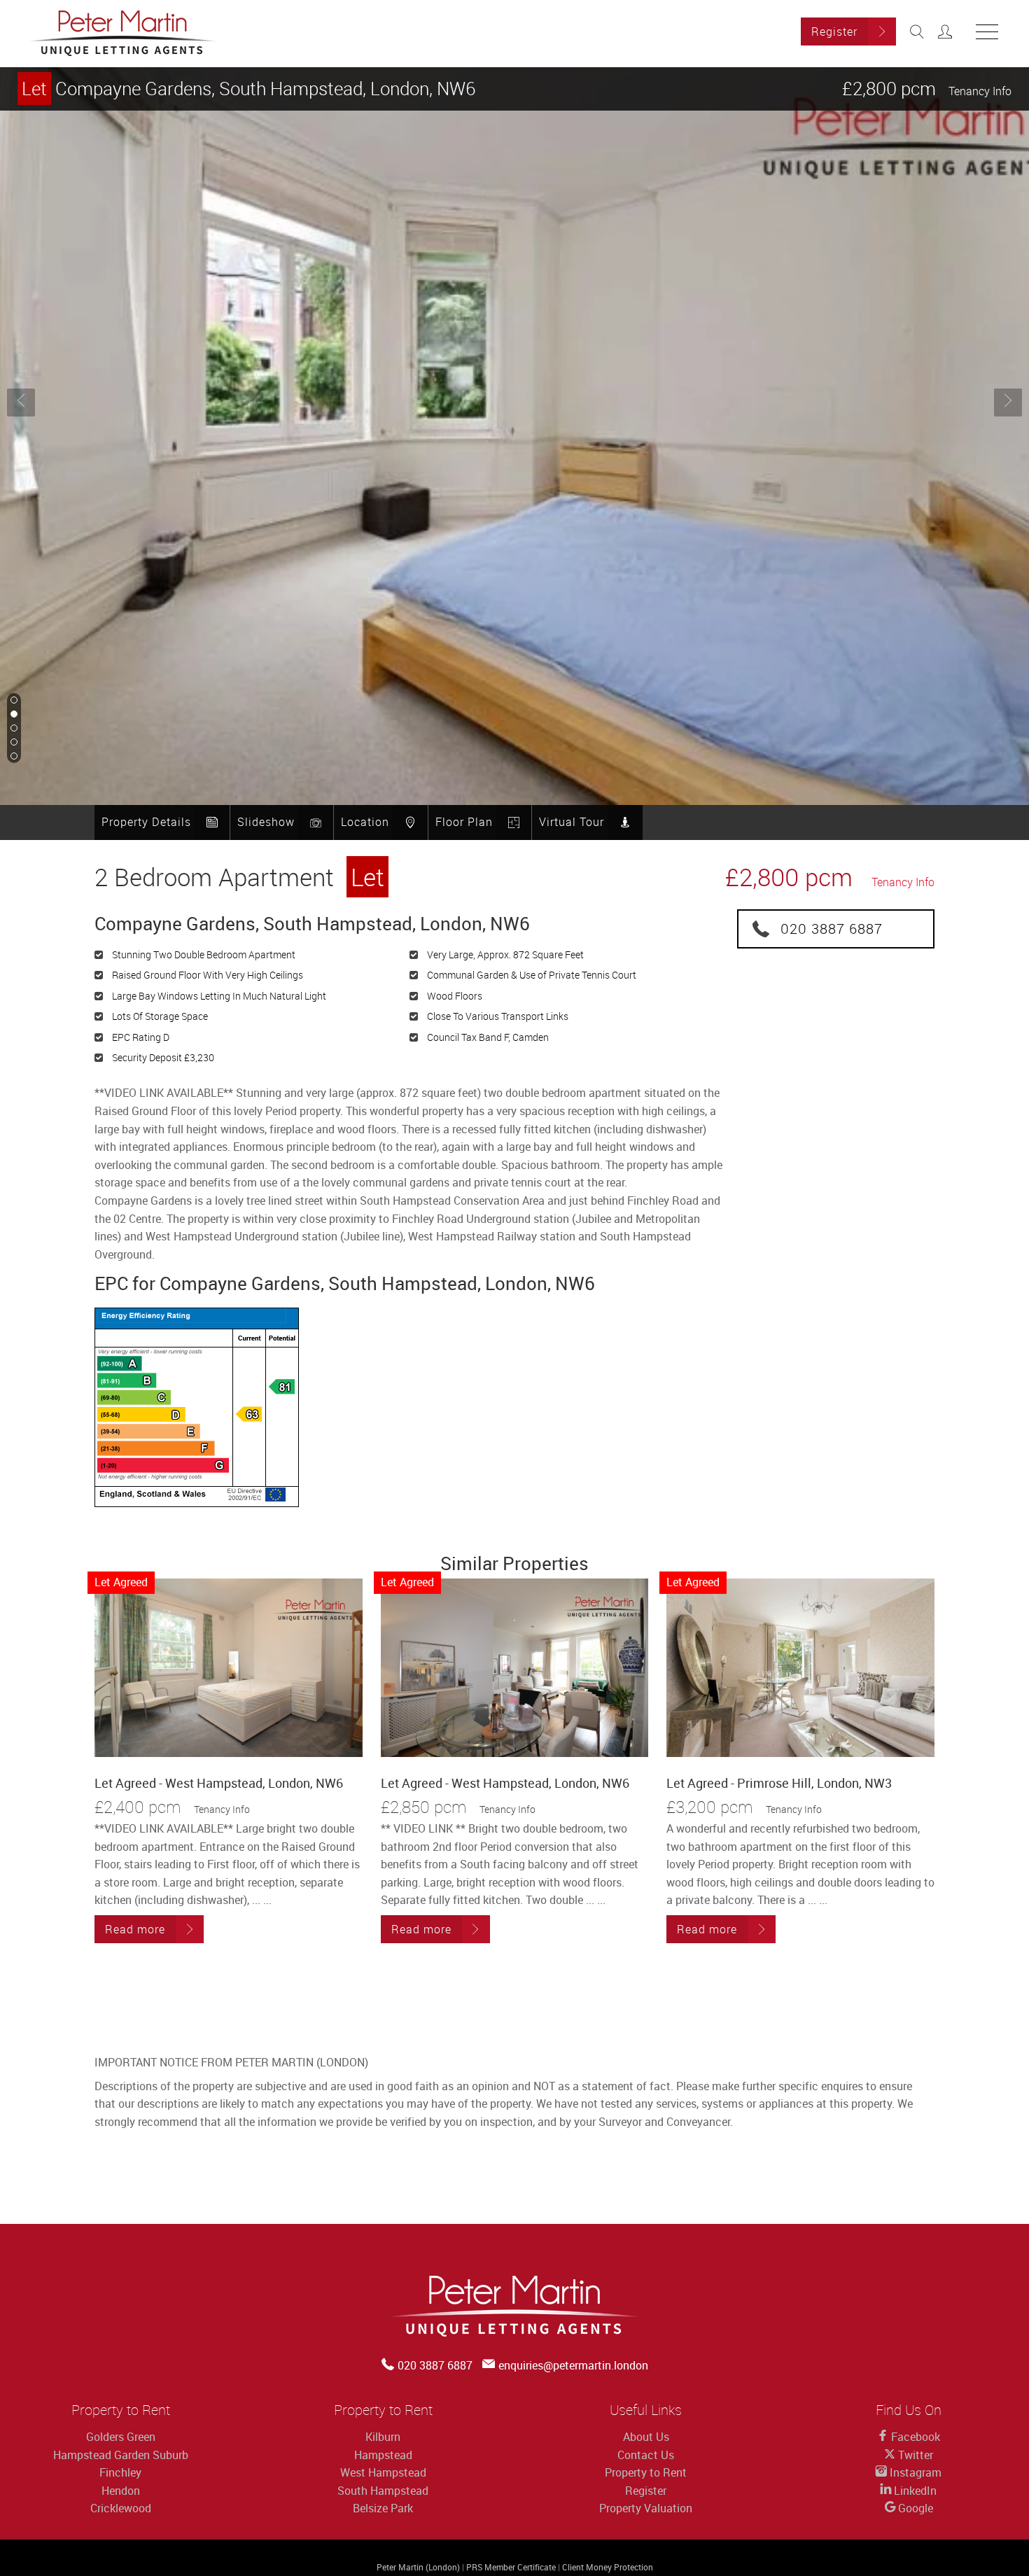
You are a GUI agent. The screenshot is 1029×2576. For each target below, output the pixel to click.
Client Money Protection (608, 2567)
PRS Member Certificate (511, 2567)
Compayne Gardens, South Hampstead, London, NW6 (248, 89)
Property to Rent (646, 2472)
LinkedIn (914, 2491)
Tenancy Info (980, 91)
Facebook (914, 2437)
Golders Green (121, 2437)
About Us (646, 2437)
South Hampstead (383, 2491)
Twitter (914, 2455)
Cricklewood (121, 2508)
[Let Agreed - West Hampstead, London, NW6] (229, 1668)
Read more (135, 1929)
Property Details (146, 822)
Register (834, 31)
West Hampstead (383, 2472)
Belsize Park (383, 2508)
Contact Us (646, 2455)
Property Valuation (646, 2508)
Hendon (121, 2491)
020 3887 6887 (832, 929)
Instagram (914, 2472)
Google (914, 2508)
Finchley (120, 2472)
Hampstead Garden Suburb (121, 2455)
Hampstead (383, 2455)
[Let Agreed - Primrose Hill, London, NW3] (800, 1668)
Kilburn (383, 2437)
